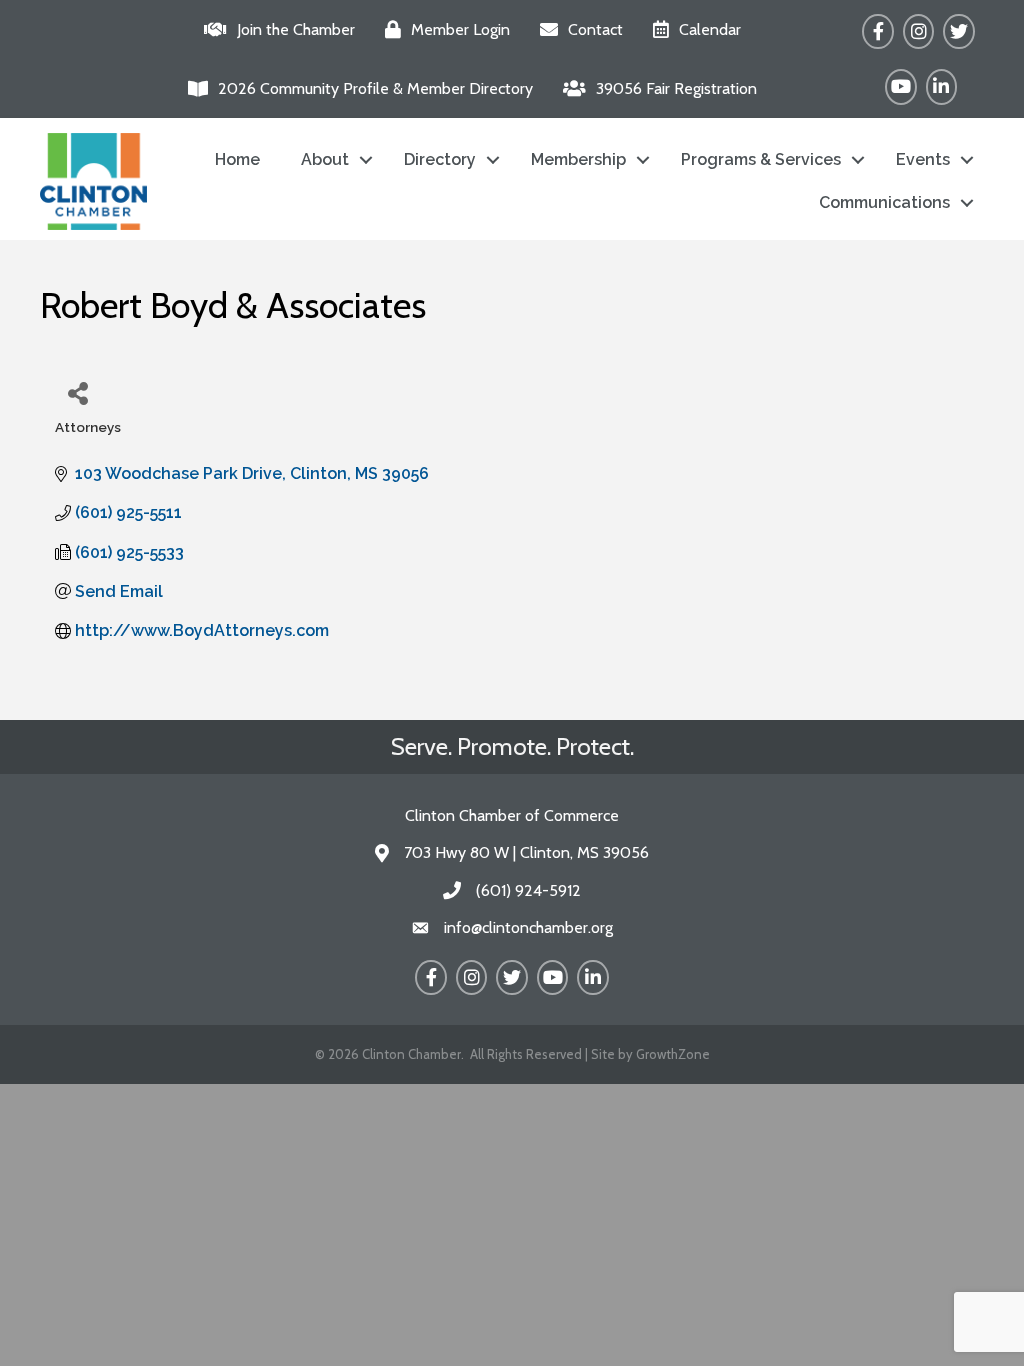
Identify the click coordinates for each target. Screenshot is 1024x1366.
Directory (440, 159)
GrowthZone (673, 1054)
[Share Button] (77, 392)
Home (237, 159)
